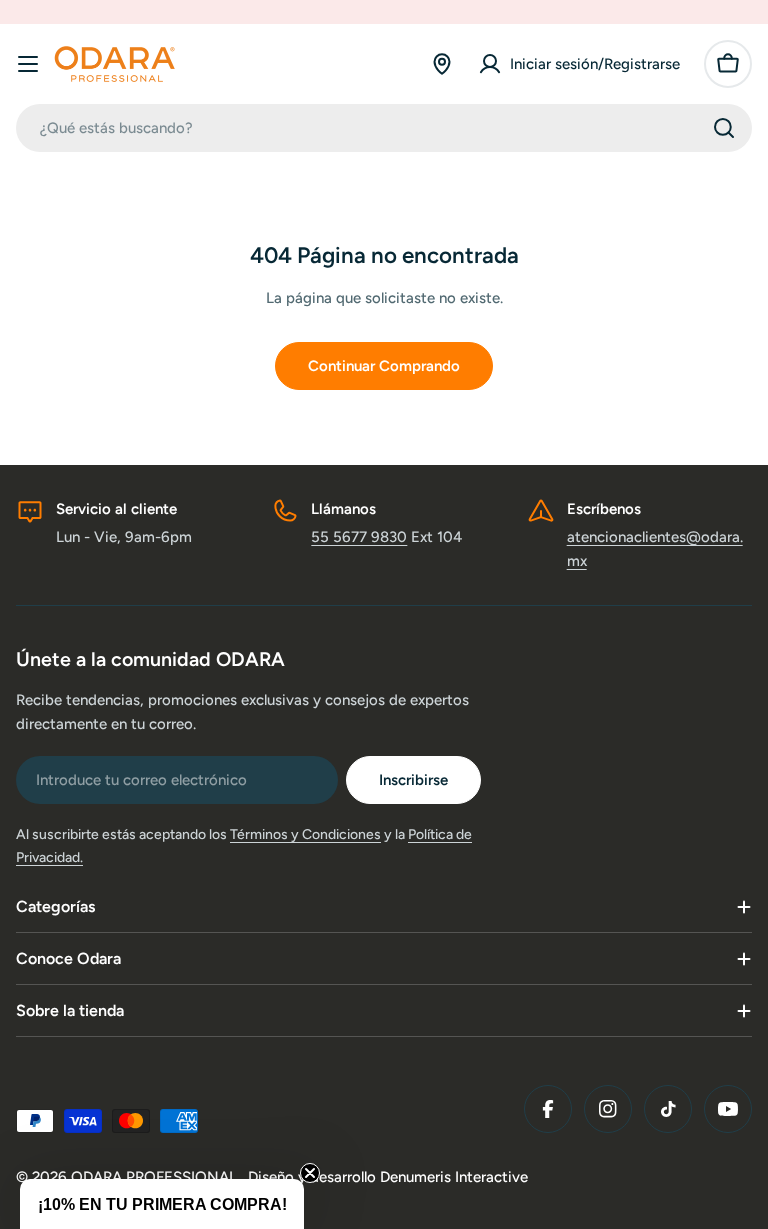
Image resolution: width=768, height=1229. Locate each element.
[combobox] (384, 128)
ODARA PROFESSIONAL (156, 1177)
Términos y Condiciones (305, 834)
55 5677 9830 (359, 537)
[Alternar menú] (28, 64)
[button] (162, 1204)
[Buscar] (724, 128)
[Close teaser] (310, 1173)
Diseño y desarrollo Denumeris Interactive (388, 1177)
